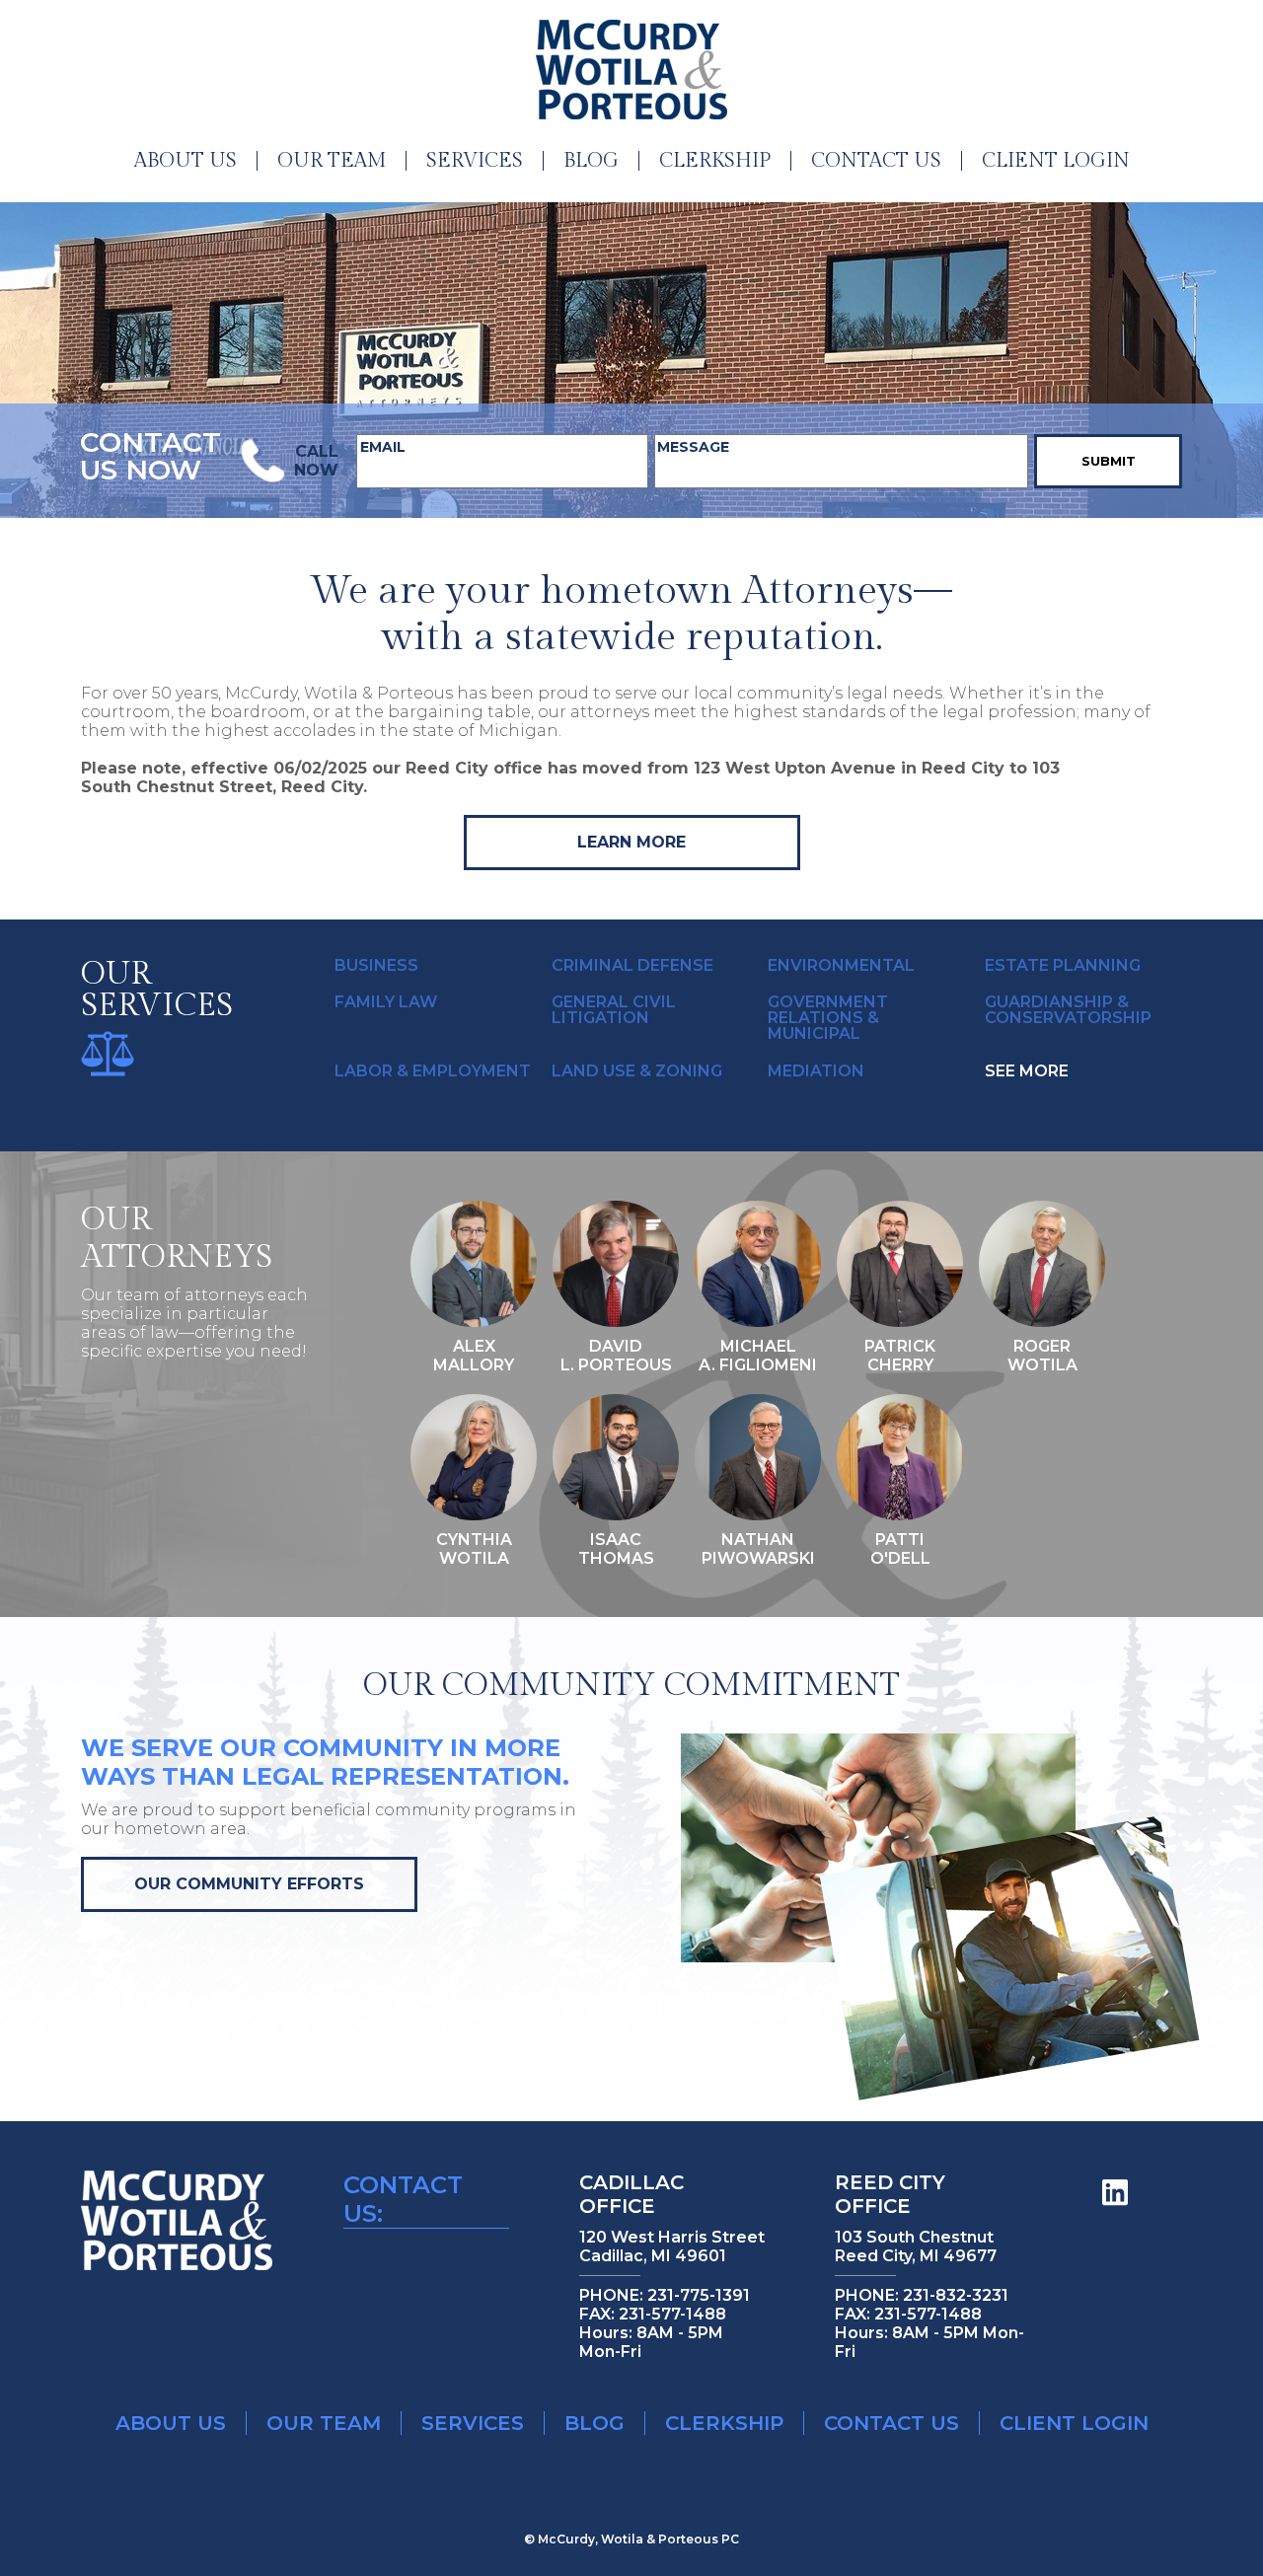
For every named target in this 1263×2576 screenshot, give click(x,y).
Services (475, 161)
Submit (1109, 461)
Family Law (386, 1002)
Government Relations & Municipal (828, 1018)
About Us (186, 161)
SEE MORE (1027, 1071)
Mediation (816, 1071)
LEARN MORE (631, 842)
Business (376, 966)
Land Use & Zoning (637, 1071)
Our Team (332, 161)
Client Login (1056, 161)
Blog (591, 161)
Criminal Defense (632, 966)
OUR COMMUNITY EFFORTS (249, 1884)
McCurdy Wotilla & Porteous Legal (631, 70)
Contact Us (876, 161)
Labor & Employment (433, 1071)
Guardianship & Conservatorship (1068, 1010)
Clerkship (715, 161)
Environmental (841, 966)
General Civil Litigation (614, 1010)
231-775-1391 (699, 2295)
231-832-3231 (956, 2295)
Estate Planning (1063, 966)
